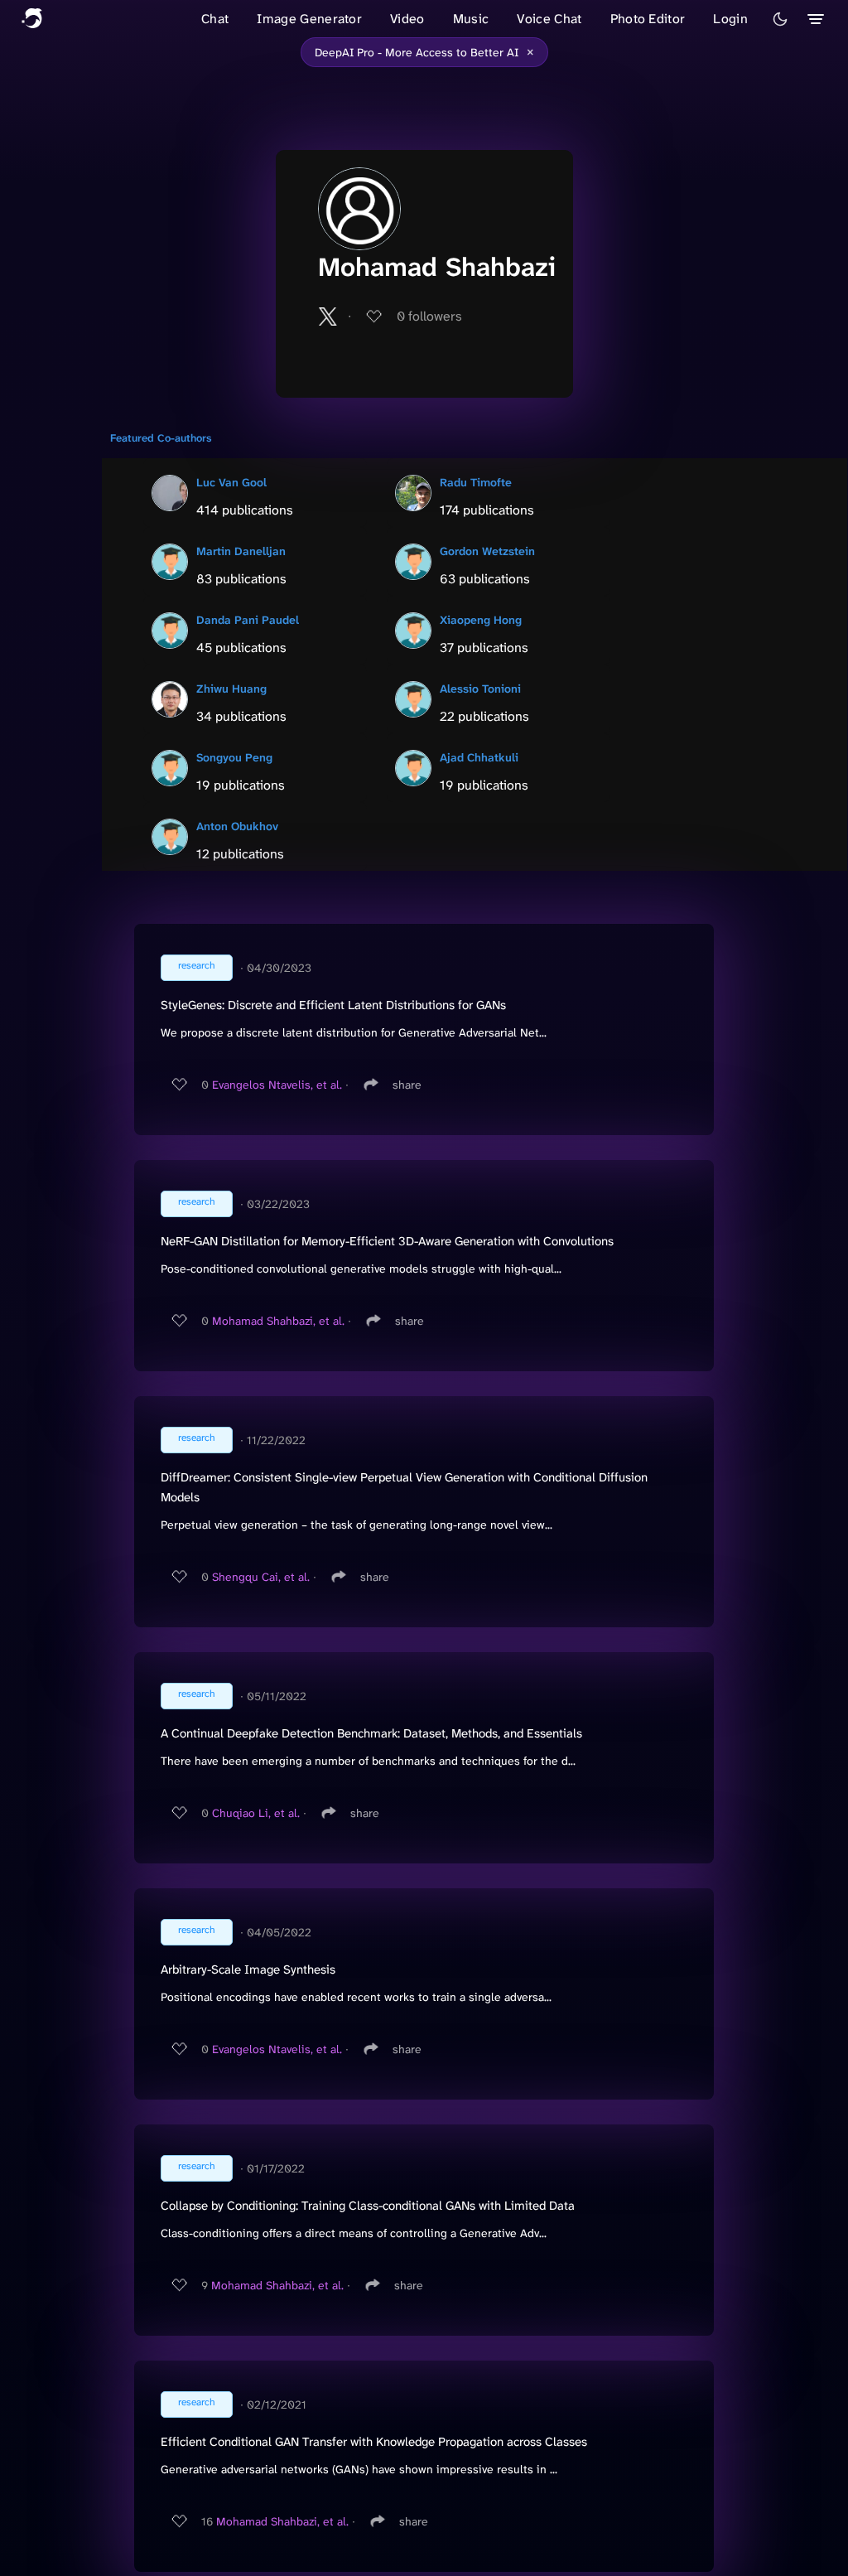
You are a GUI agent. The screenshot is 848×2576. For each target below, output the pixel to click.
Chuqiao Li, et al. (256, 1813)
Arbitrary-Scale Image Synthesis (248, 1969)
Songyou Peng (234, 757)
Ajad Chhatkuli (479, 757)
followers (429, 316)
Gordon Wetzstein (487, 551)
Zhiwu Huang (231, 689)
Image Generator (309, 19)
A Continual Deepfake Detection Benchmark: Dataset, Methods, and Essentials (371, 1733)
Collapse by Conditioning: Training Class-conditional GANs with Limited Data (368, 2206)
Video (407, 19)
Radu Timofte (476, 482)
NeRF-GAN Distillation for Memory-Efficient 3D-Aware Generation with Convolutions (387, 1241)
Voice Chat (549, 19)
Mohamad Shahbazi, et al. (278, 1321)
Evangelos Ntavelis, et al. (277, 1085)
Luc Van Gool (231, 482)
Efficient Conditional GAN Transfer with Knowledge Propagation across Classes (374, 2442)
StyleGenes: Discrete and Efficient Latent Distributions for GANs (333, 1005)
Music (471, 19)
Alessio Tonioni (480, 689)
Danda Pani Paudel (248, 620)
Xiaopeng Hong (481, 620)
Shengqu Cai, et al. (261, 1577)
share (407, 1085)
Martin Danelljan (241, 551)
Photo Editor (648, 19)
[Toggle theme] (780, 19)
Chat (215, 19)
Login (730, 19)
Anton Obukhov (237, 826)
